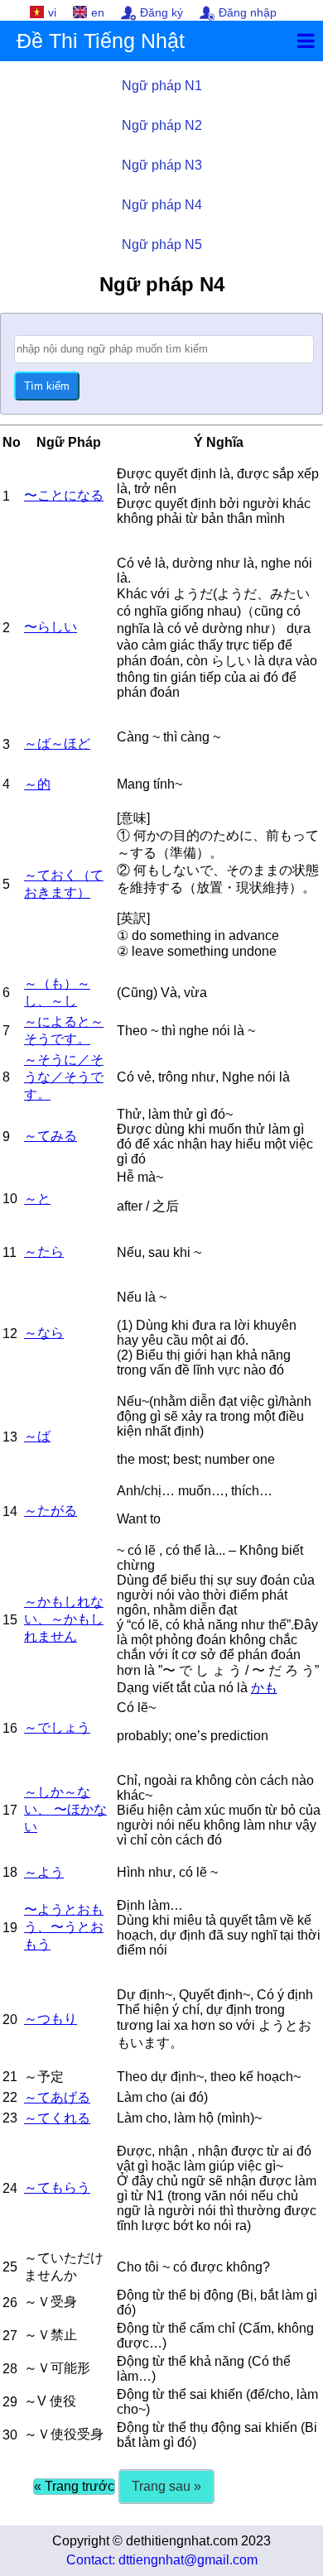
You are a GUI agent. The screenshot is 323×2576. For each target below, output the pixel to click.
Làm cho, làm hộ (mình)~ (189, 2118)
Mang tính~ (149, 784)
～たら (44, 1252)
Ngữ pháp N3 (162, 165)
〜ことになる (64, 495)
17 (10, 1810)
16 (10, 1728)
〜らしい (51, 627)
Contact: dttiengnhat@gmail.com (162, 2560)
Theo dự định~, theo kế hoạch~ (209, 2077)
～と (37, 1199)
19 (10, 1928)
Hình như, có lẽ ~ (167, 1872)
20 (10, 2020)
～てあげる (57, 2097)
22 (10, 2097)
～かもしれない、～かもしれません (64, 1619)
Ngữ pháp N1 (162, 86)
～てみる (51, 1136)
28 (10, 2369)
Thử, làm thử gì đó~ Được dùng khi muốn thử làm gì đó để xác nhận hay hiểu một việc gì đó (215, 1137)
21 (10, 2077)
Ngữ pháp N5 (162, 245)
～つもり (51, 2019)
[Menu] (306, 41)
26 (10, 2303)
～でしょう (57, 1727)
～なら (44, 1333)
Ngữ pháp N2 (162, 125)
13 (10, 1437)
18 (10, 1872)
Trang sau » (166, 2486)
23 (10, 2118)
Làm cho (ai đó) (162, 2097)
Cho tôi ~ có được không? (193, 2267)
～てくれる (57, 2118)
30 (10, 2435)
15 (10, 1620)
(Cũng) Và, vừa (162, 993)
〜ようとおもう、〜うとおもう (64, 1927)
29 (10, 2402)
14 (10, 1511)
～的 (37, 784)
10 (10, 1199)
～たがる (51, 1511)
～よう (44, 1872)
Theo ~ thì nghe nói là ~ (186, 1031)
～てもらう (57, 2187)
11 (10, 1252)
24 (10, 2188)
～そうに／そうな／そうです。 (64, 1077)
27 (10, 2336)
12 (10, 1334)
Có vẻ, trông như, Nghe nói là (203, 1077)
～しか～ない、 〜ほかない (65, 1809)
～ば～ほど (57, 744)
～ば (37, 1436)
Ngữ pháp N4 (162, 205)
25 (10, 2267)
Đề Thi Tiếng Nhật (101, 41)
